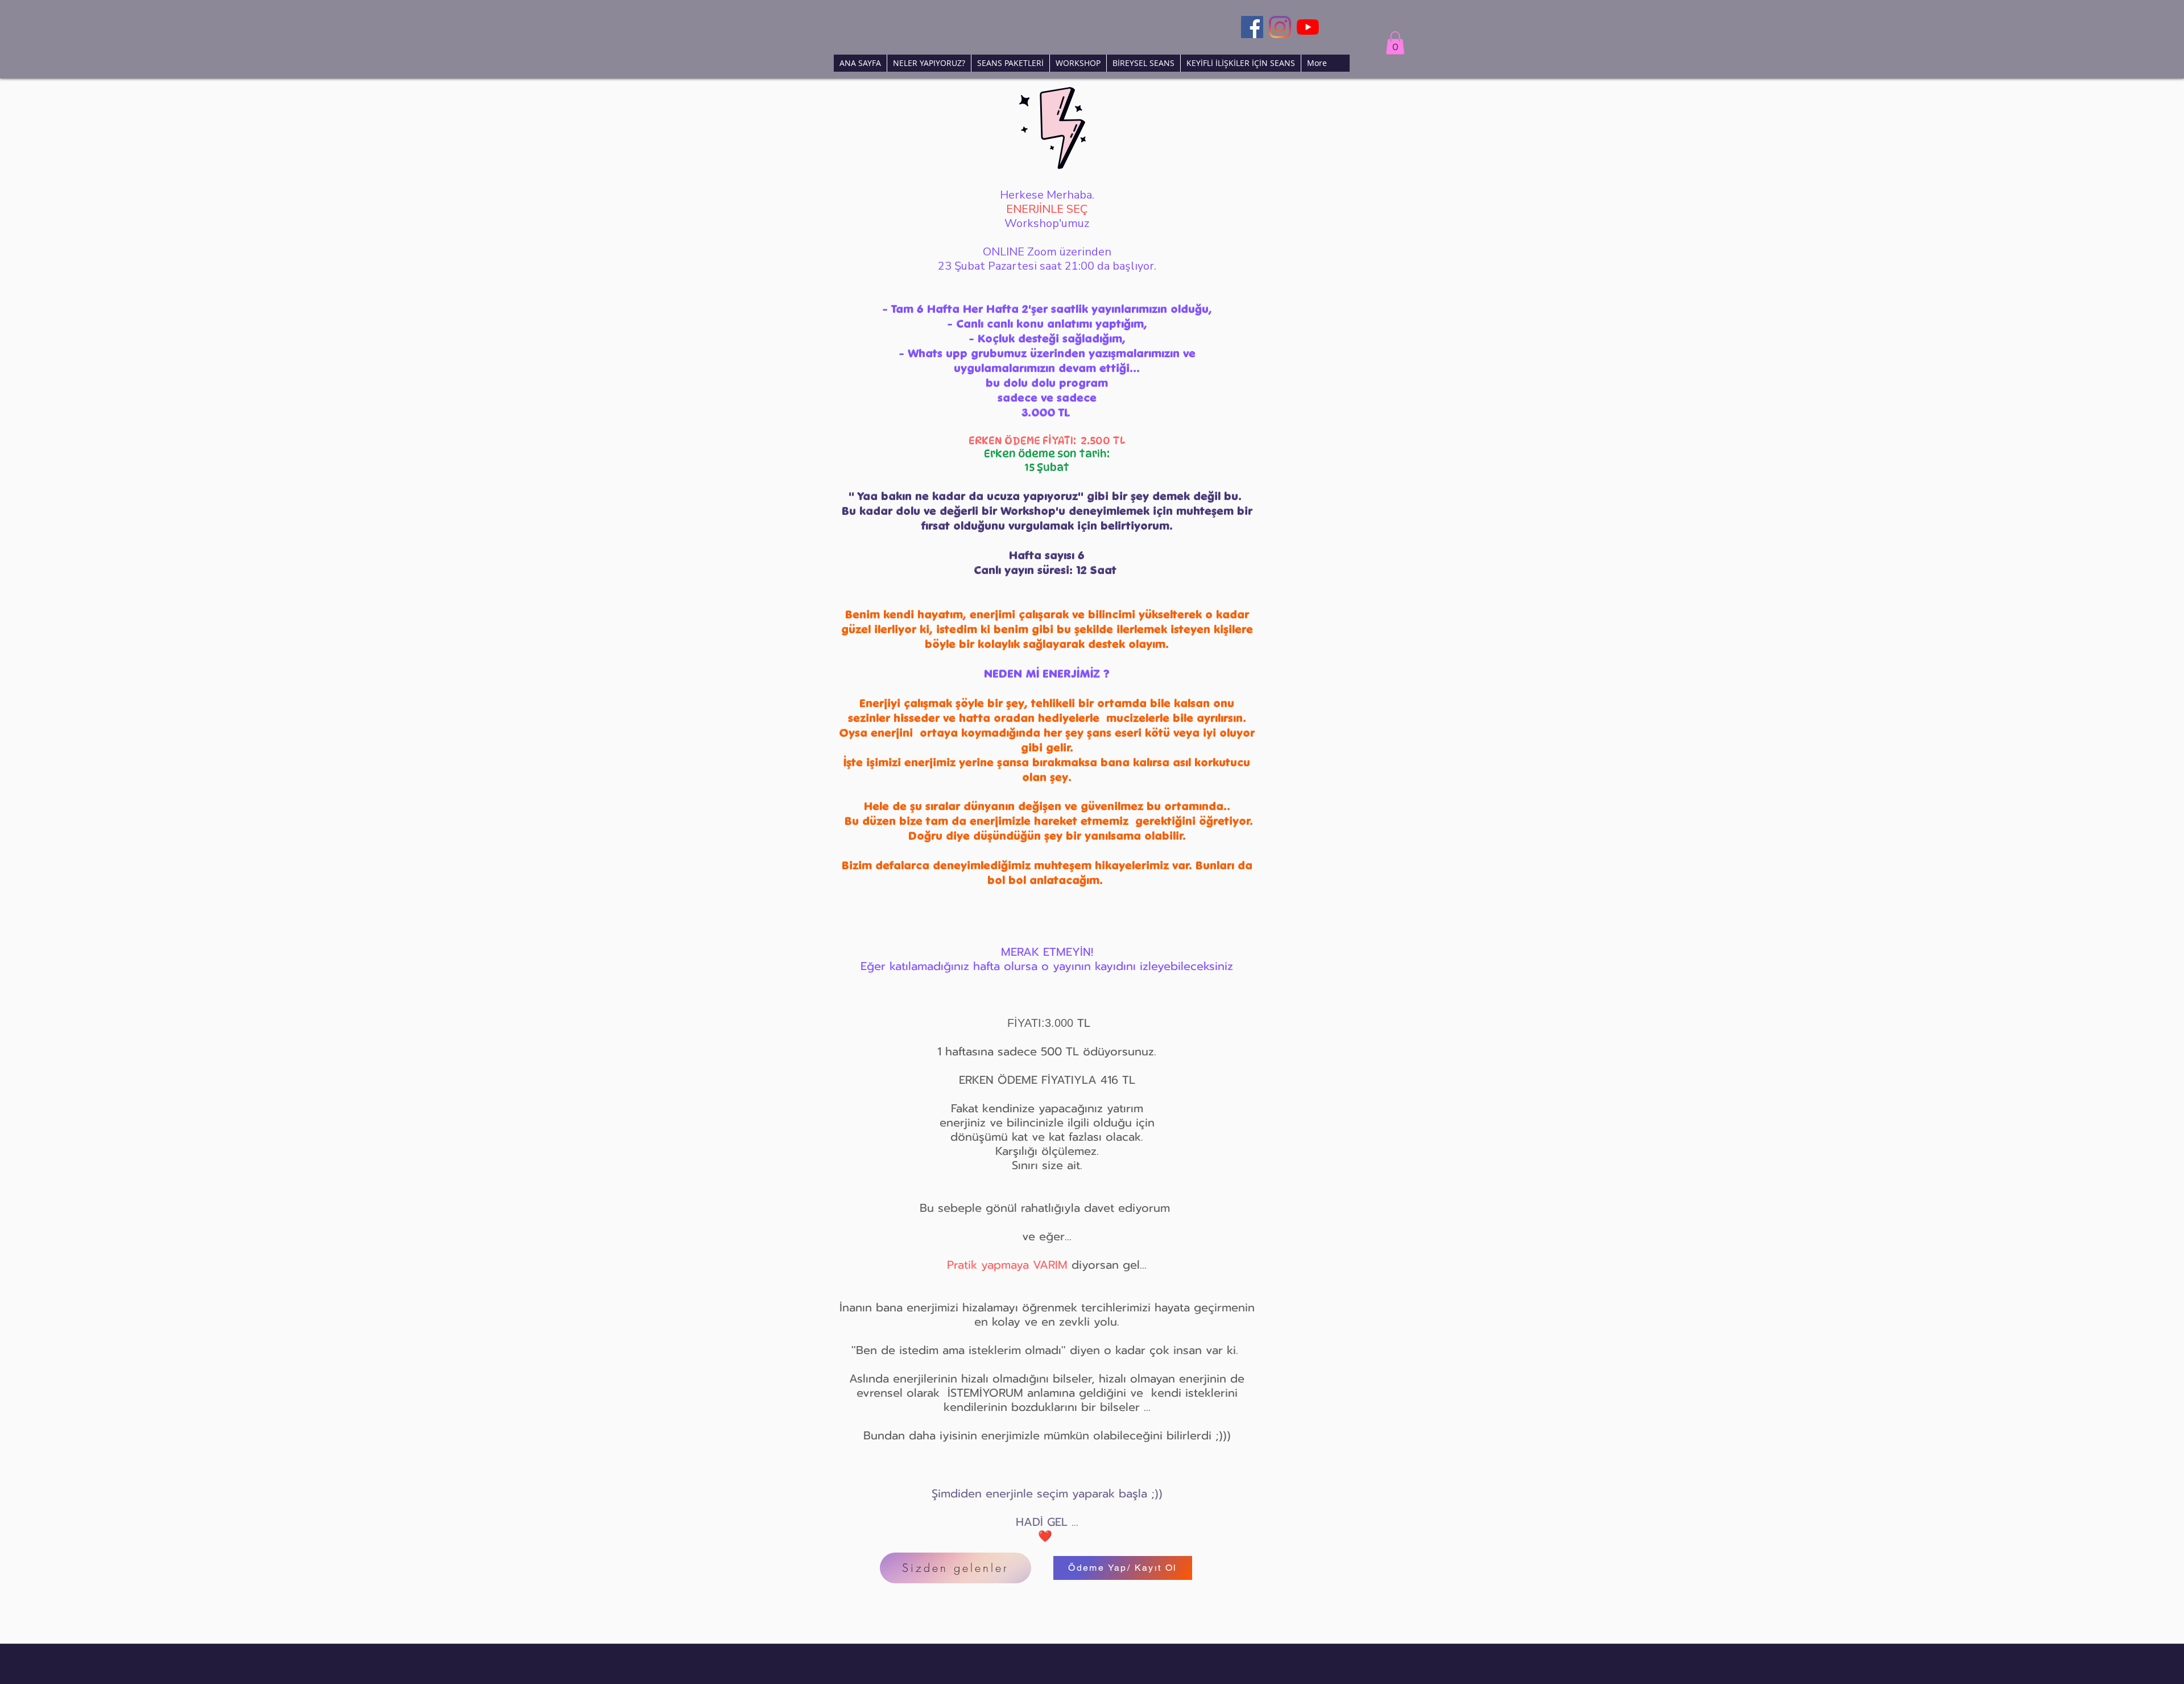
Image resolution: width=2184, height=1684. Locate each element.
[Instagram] (1280, 27)
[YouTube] (1308, 27)
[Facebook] (1252, 27)
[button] (1395, 43)
